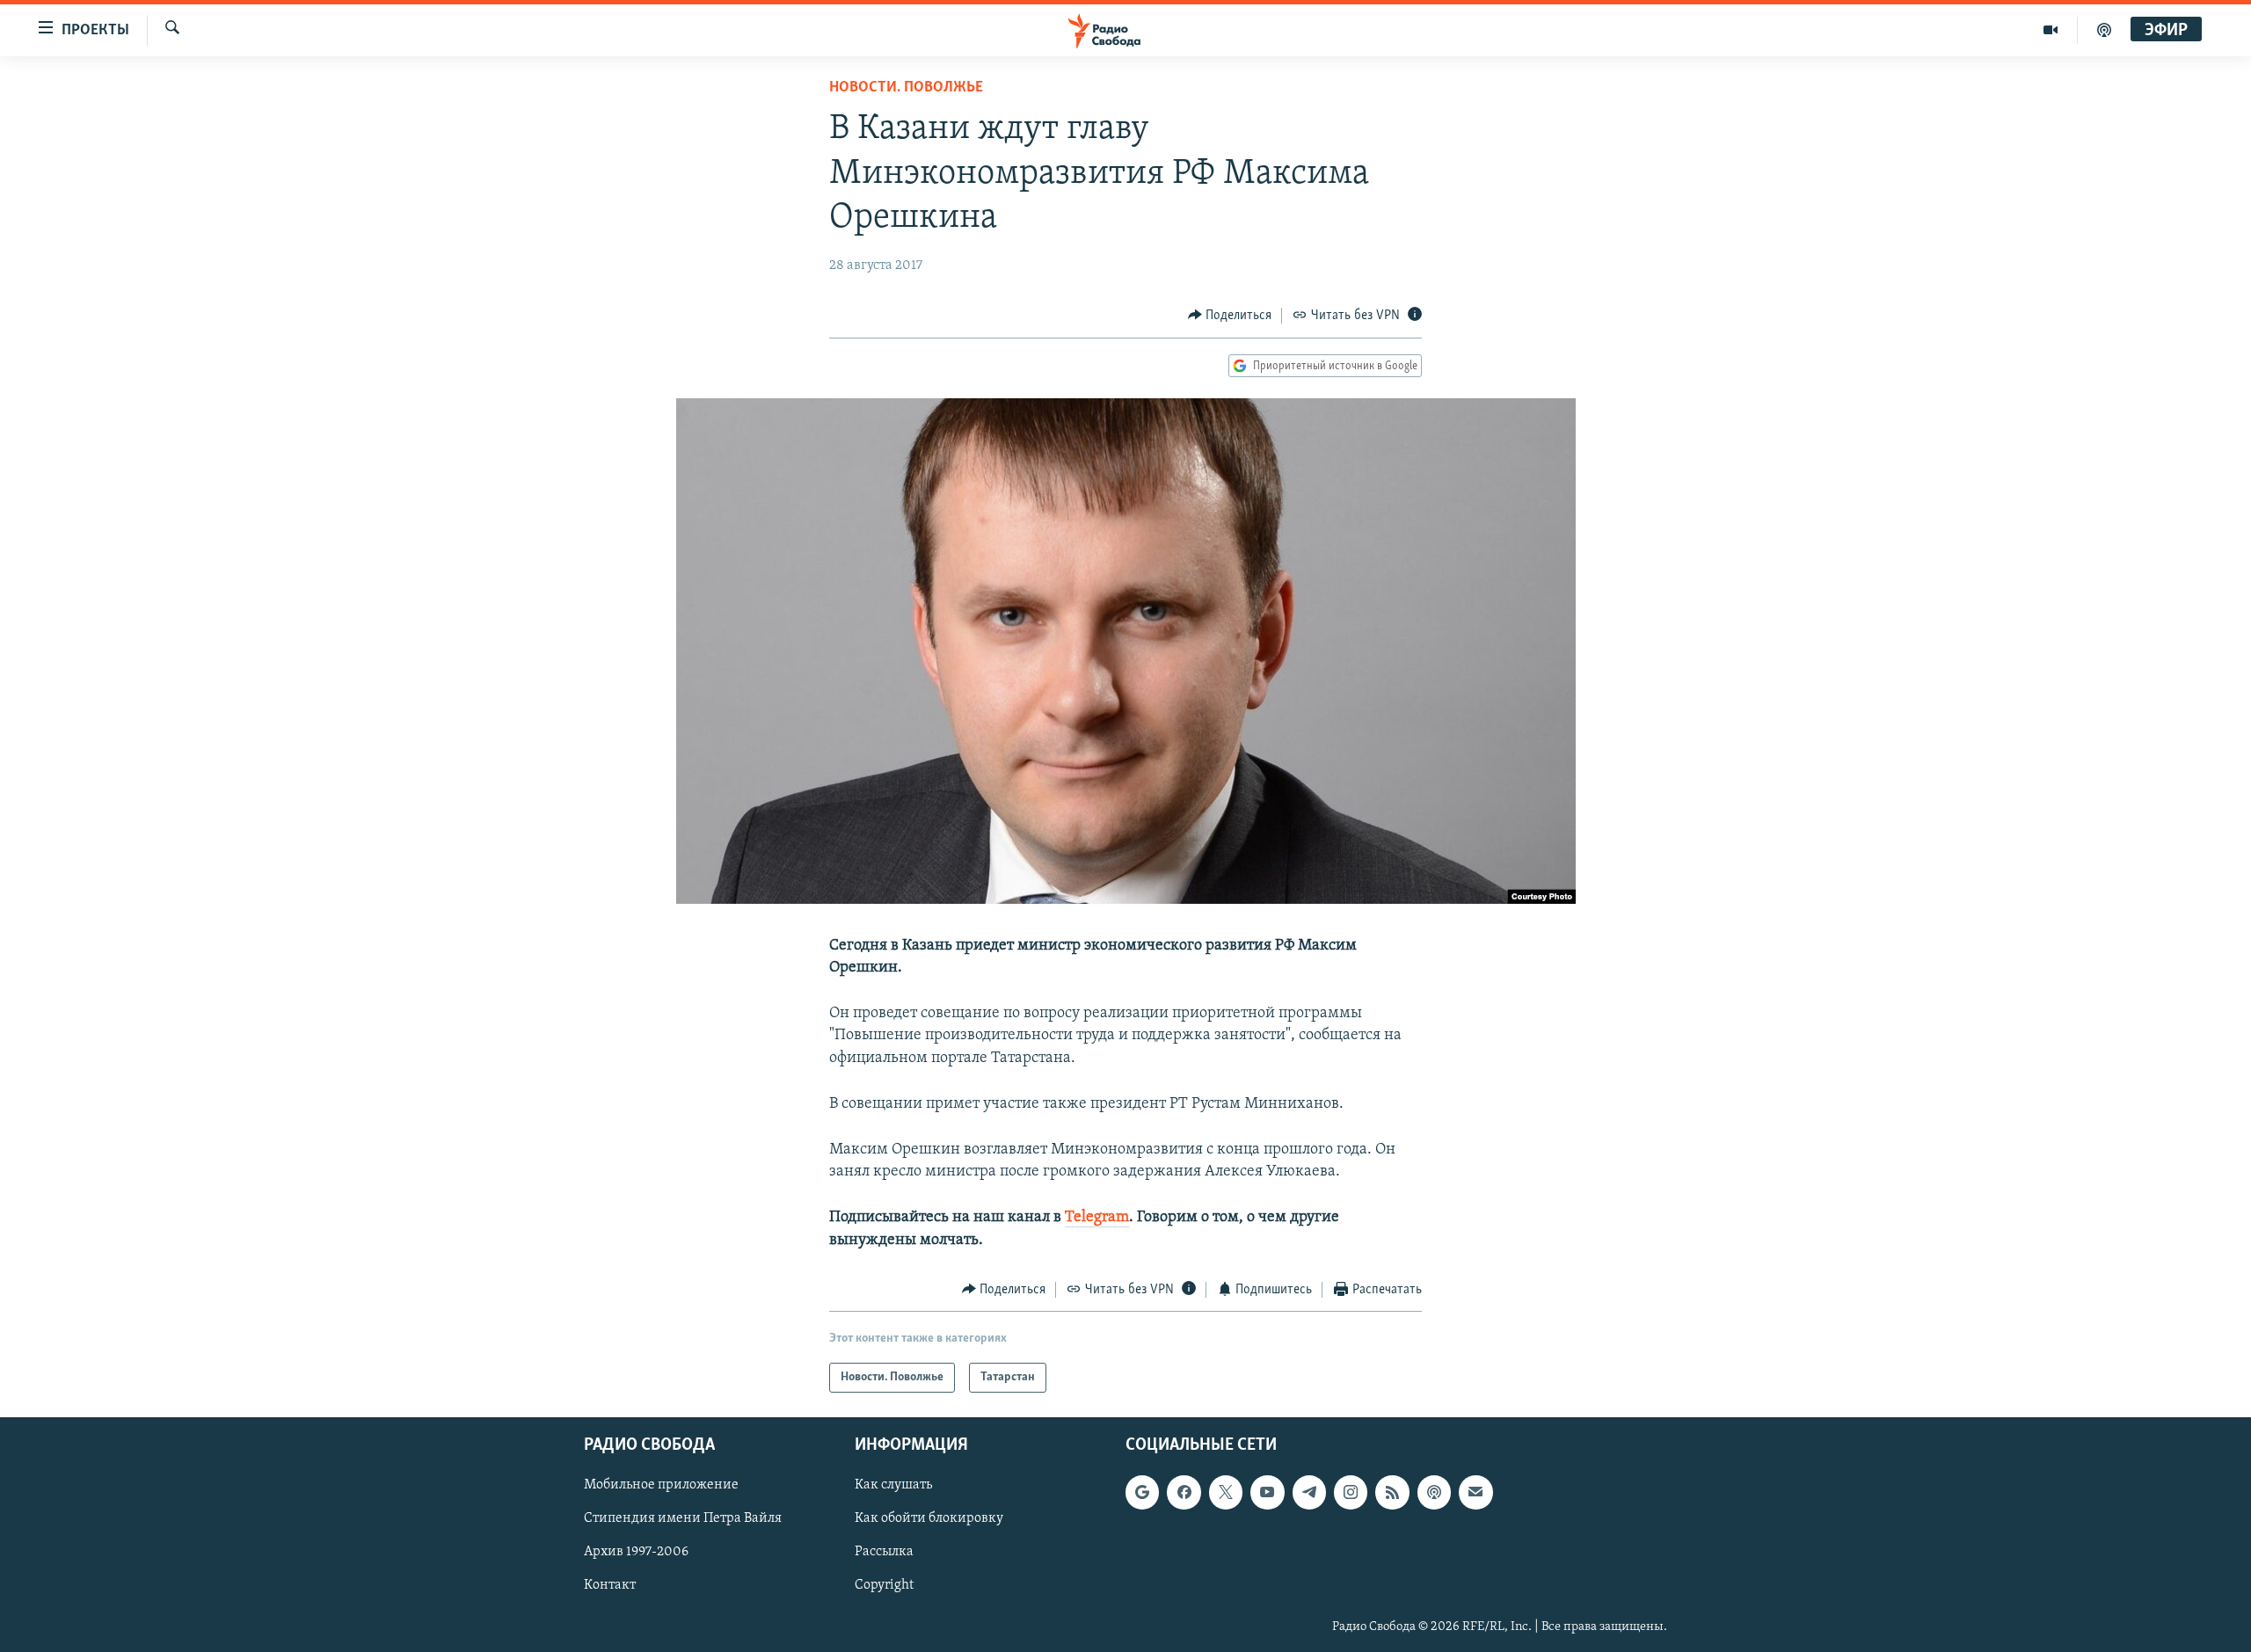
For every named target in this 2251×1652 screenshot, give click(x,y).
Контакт (610, 1586)
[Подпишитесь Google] (1142, 1493)
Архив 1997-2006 (636, 1553)
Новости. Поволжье (906, 88)
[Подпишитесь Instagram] (1351, 1493)
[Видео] (2051, 30)
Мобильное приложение (661, 1486)
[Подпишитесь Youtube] (1267, 1493)
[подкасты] (2104, 30)
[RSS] (1392, 1493)
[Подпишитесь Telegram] (1309, 1493)
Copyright (884, 1586)
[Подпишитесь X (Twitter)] (1226, 1493)
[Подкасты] (1434, 1493)
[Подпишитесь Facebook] (1184, 1493)
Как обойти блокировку (929, 1519)
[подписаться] (1475, 1493)
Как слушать (893, 1486)
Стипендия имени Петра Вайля (683, 1519)
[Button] (1230, 316)
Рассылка (884, 1553)
